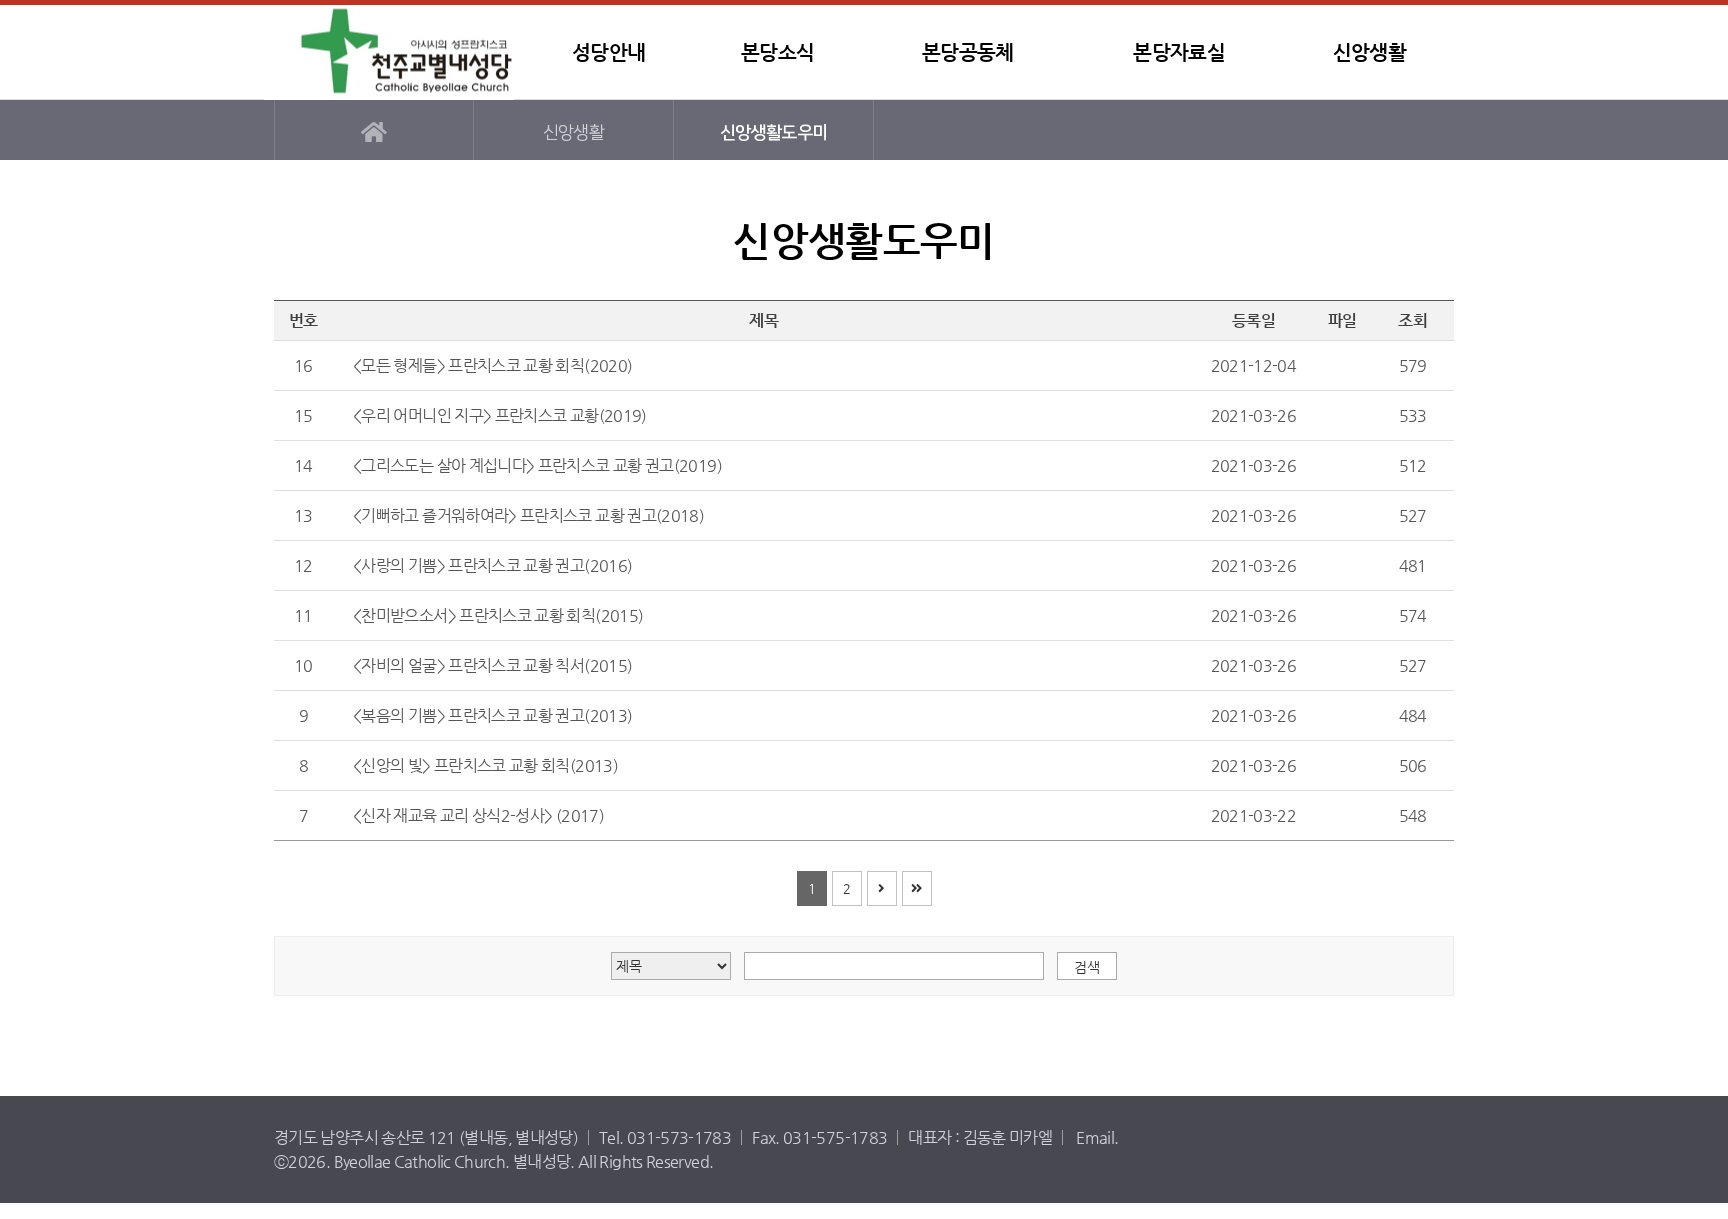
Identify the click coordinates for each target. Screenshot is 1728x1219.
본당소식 (777, 52)
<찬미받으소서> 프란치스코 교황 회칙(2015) (498, 615)
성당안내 (608, 52)
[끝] (917, 888)
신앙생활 (1369, 52)
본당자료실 (1179, 52)
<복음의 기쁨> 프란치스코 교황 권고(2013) (492, 715)
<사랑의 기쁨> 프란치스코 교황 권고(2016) (492, 565)
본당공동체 (968, 52)
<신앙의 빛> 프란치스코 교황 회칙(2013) (485, 765)
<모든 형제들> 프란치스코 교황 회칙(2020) (492, 365)
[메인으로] (374, 130)
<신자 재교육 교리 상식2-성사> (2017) (478, 815)
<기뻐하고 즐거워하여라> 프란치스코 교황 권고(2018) (528, 515)
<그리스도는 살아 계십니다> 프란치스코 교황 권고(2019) (537, 465)
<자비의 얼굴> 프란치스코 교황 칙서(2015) (492, 665)
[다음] (882, 888)
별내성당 (389, 52)
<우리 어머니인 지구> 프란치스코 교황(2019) (500, 415)
